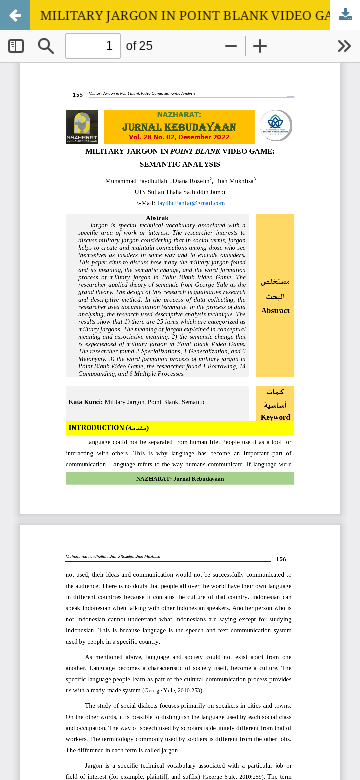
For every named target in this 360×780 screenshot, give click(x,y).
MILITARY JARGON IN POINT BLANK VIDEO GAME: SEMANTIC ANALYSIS (200, 15)
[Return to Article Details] (15, 15)
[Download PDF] (345, 15)
